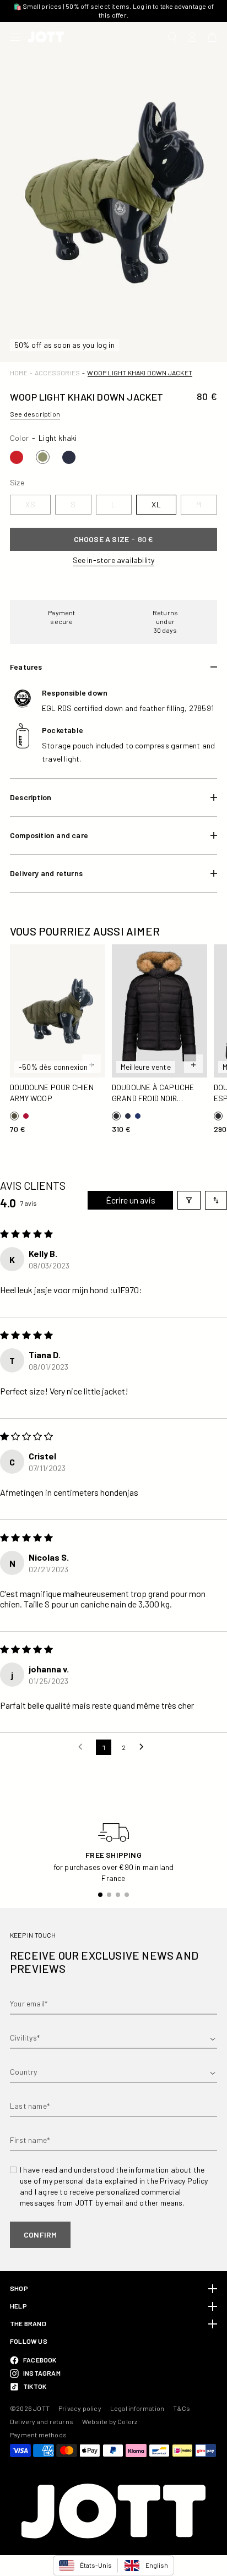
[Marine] (69, 457)
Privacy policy (80, 2408)
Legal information (137, 2408)
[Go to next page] (144, 1747)
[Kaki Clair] (43, 457)
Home (19, 373)
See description (35, 414)
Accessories (57, 373)
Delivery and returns (42, 2421)
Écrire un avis (131, 1200)
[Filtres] (189, 1200)
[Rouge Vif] (17, 457)
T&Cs (182, 2408)
